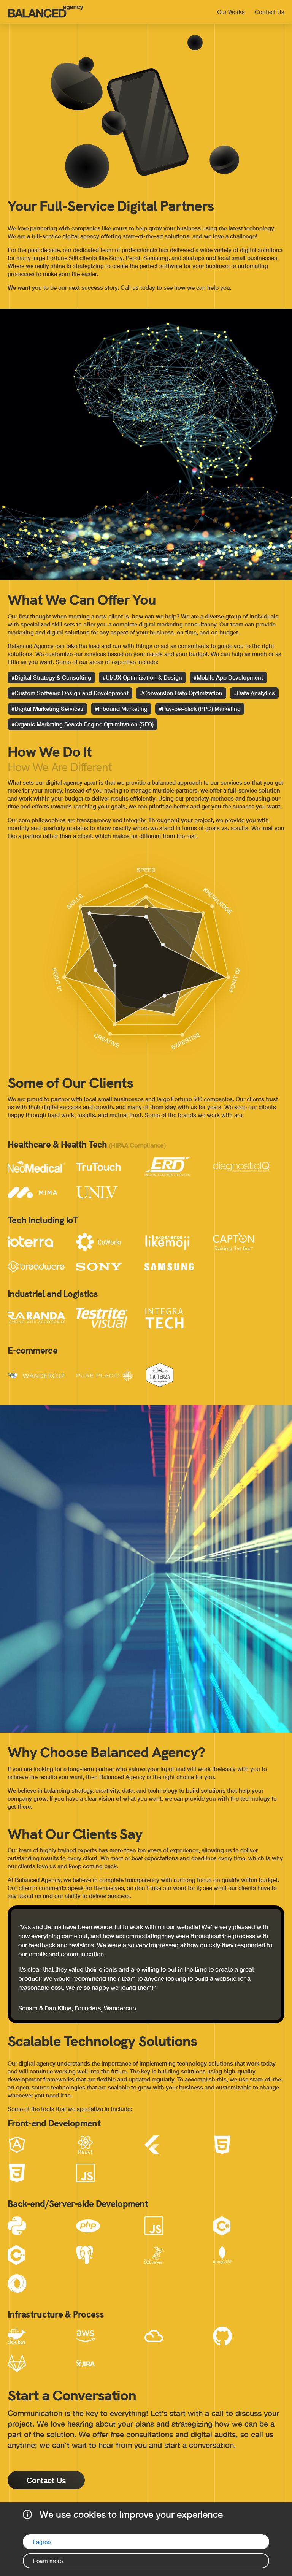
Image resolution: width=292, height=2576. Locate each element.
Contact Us (270, 12)
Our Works (231, 12)
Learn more (48, 2561)
